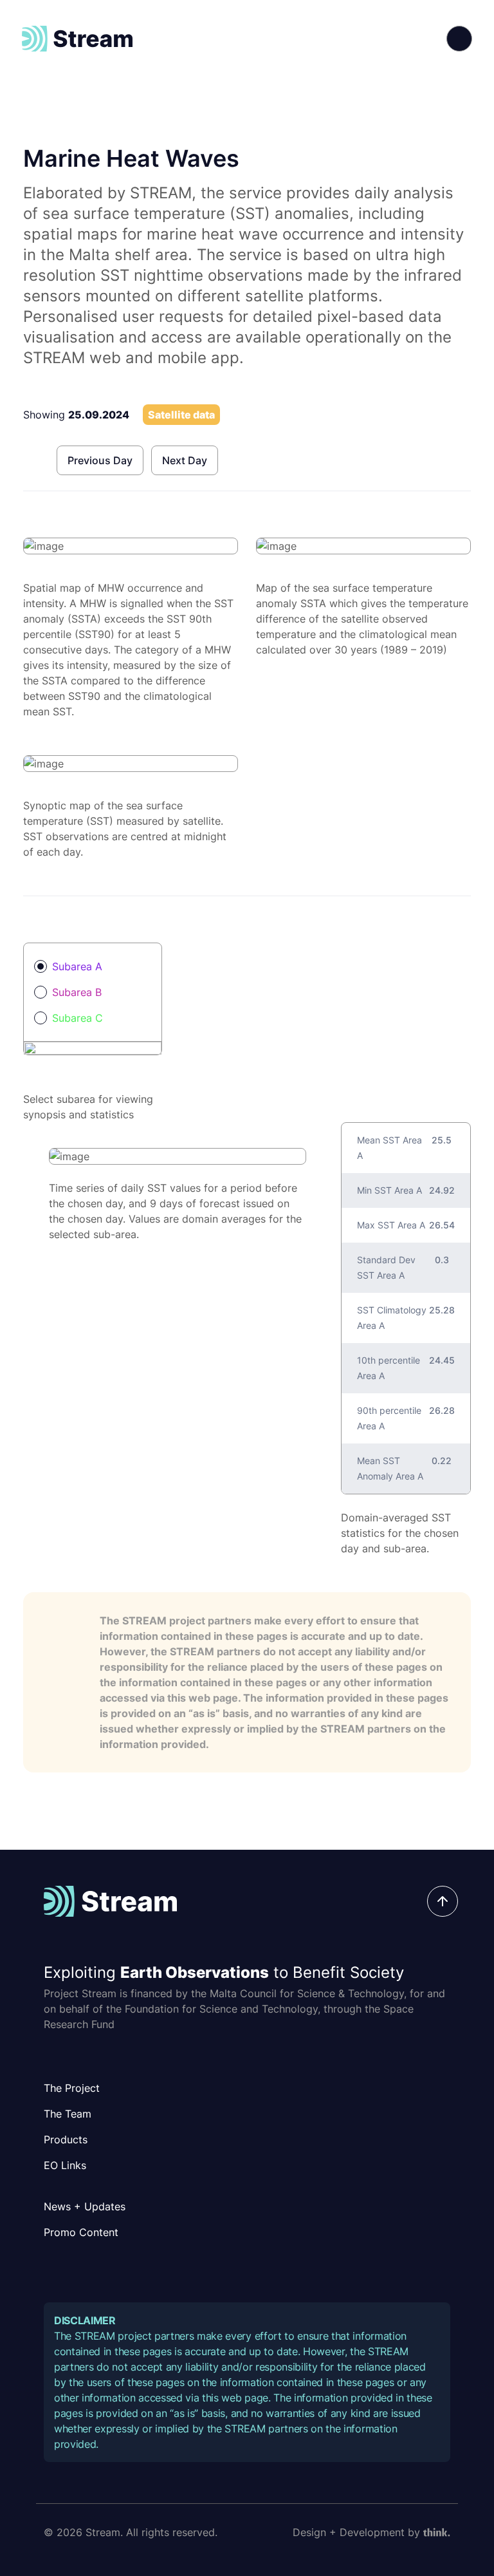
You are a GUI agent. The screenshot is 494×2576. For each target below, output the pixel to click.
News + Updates (85, 2206)
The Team (68, 2114)
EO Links (65, 2165)
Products (66, 2139)
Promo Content (81, 2232)
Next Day (185, 460)
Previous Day (100, 460)
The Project (72, 2088)
